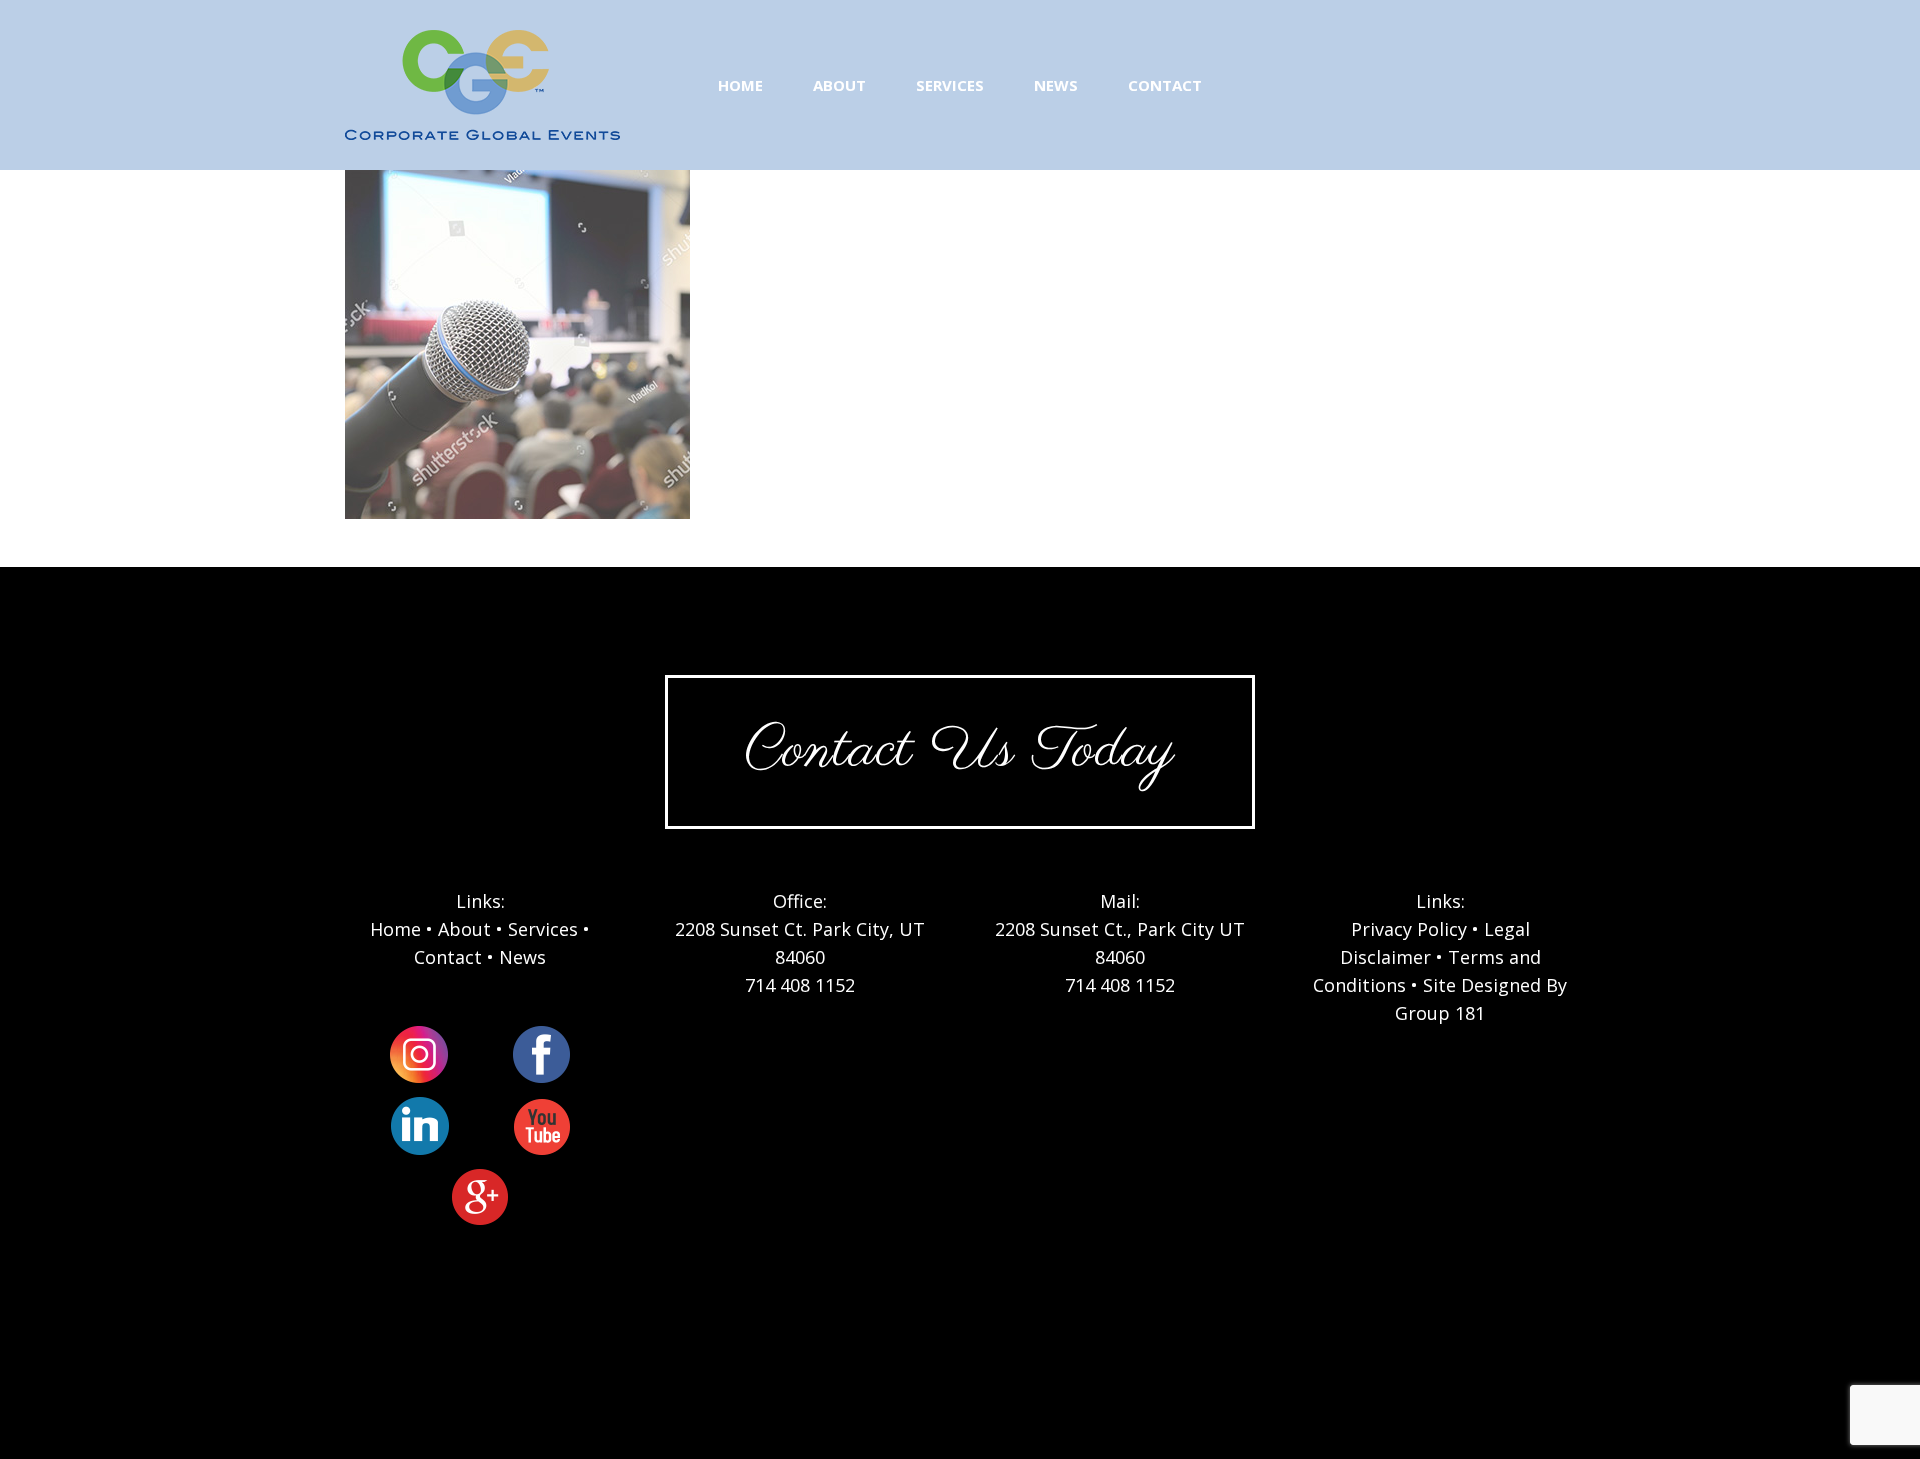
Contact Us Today (960, 751)
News (522, 957)
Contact (448, 957)
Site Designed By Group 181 (1481, 999)
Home (395, 929)
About (464, 929)
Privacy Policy (1409, 929)
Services (543, 929)
